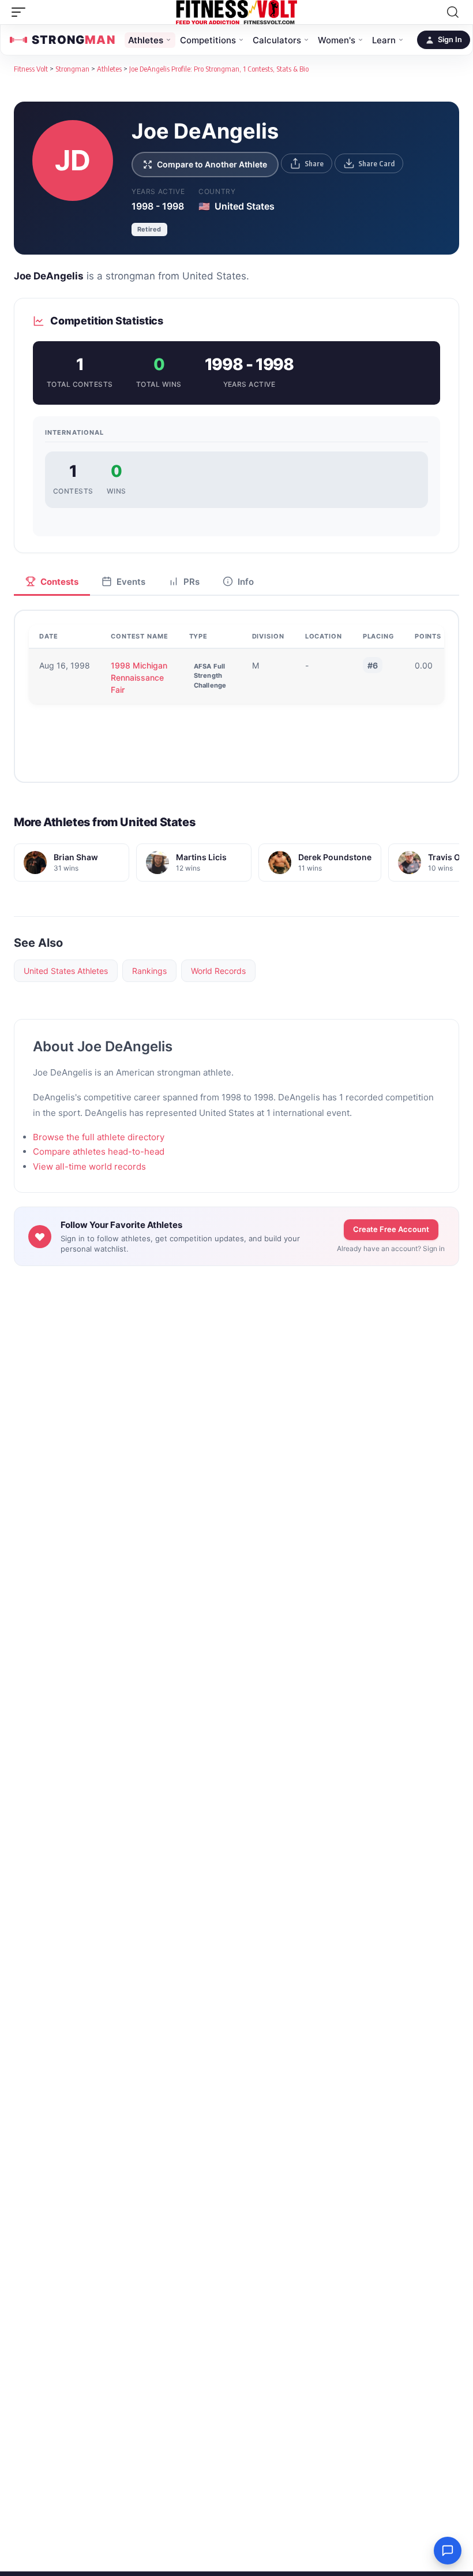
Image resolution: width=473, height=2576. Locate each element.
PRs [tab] (192, 582)
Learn (384, 40)
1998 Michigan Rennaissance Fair (139, 677)
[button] (21, 12)
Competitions (208, 40)
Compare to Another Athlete (212, 164)
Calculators (277, 40)
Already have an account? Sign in (391, 1248)
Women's (337, 40)
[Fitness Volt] (236, 12)
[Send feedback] (448, 2551)
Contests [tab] (59, 582)
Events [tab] (131, 582)
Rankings (149, 971)
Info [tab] (246, 582)
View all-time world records (89, 1166)
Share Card (376, 163)
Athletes (146, 40)
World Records (218, 971)
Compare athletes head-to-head (99, 1151)
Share (314, 163)
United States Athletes (66, 971)
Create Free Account (391, 1229)
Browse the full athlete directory (99, 1137)
